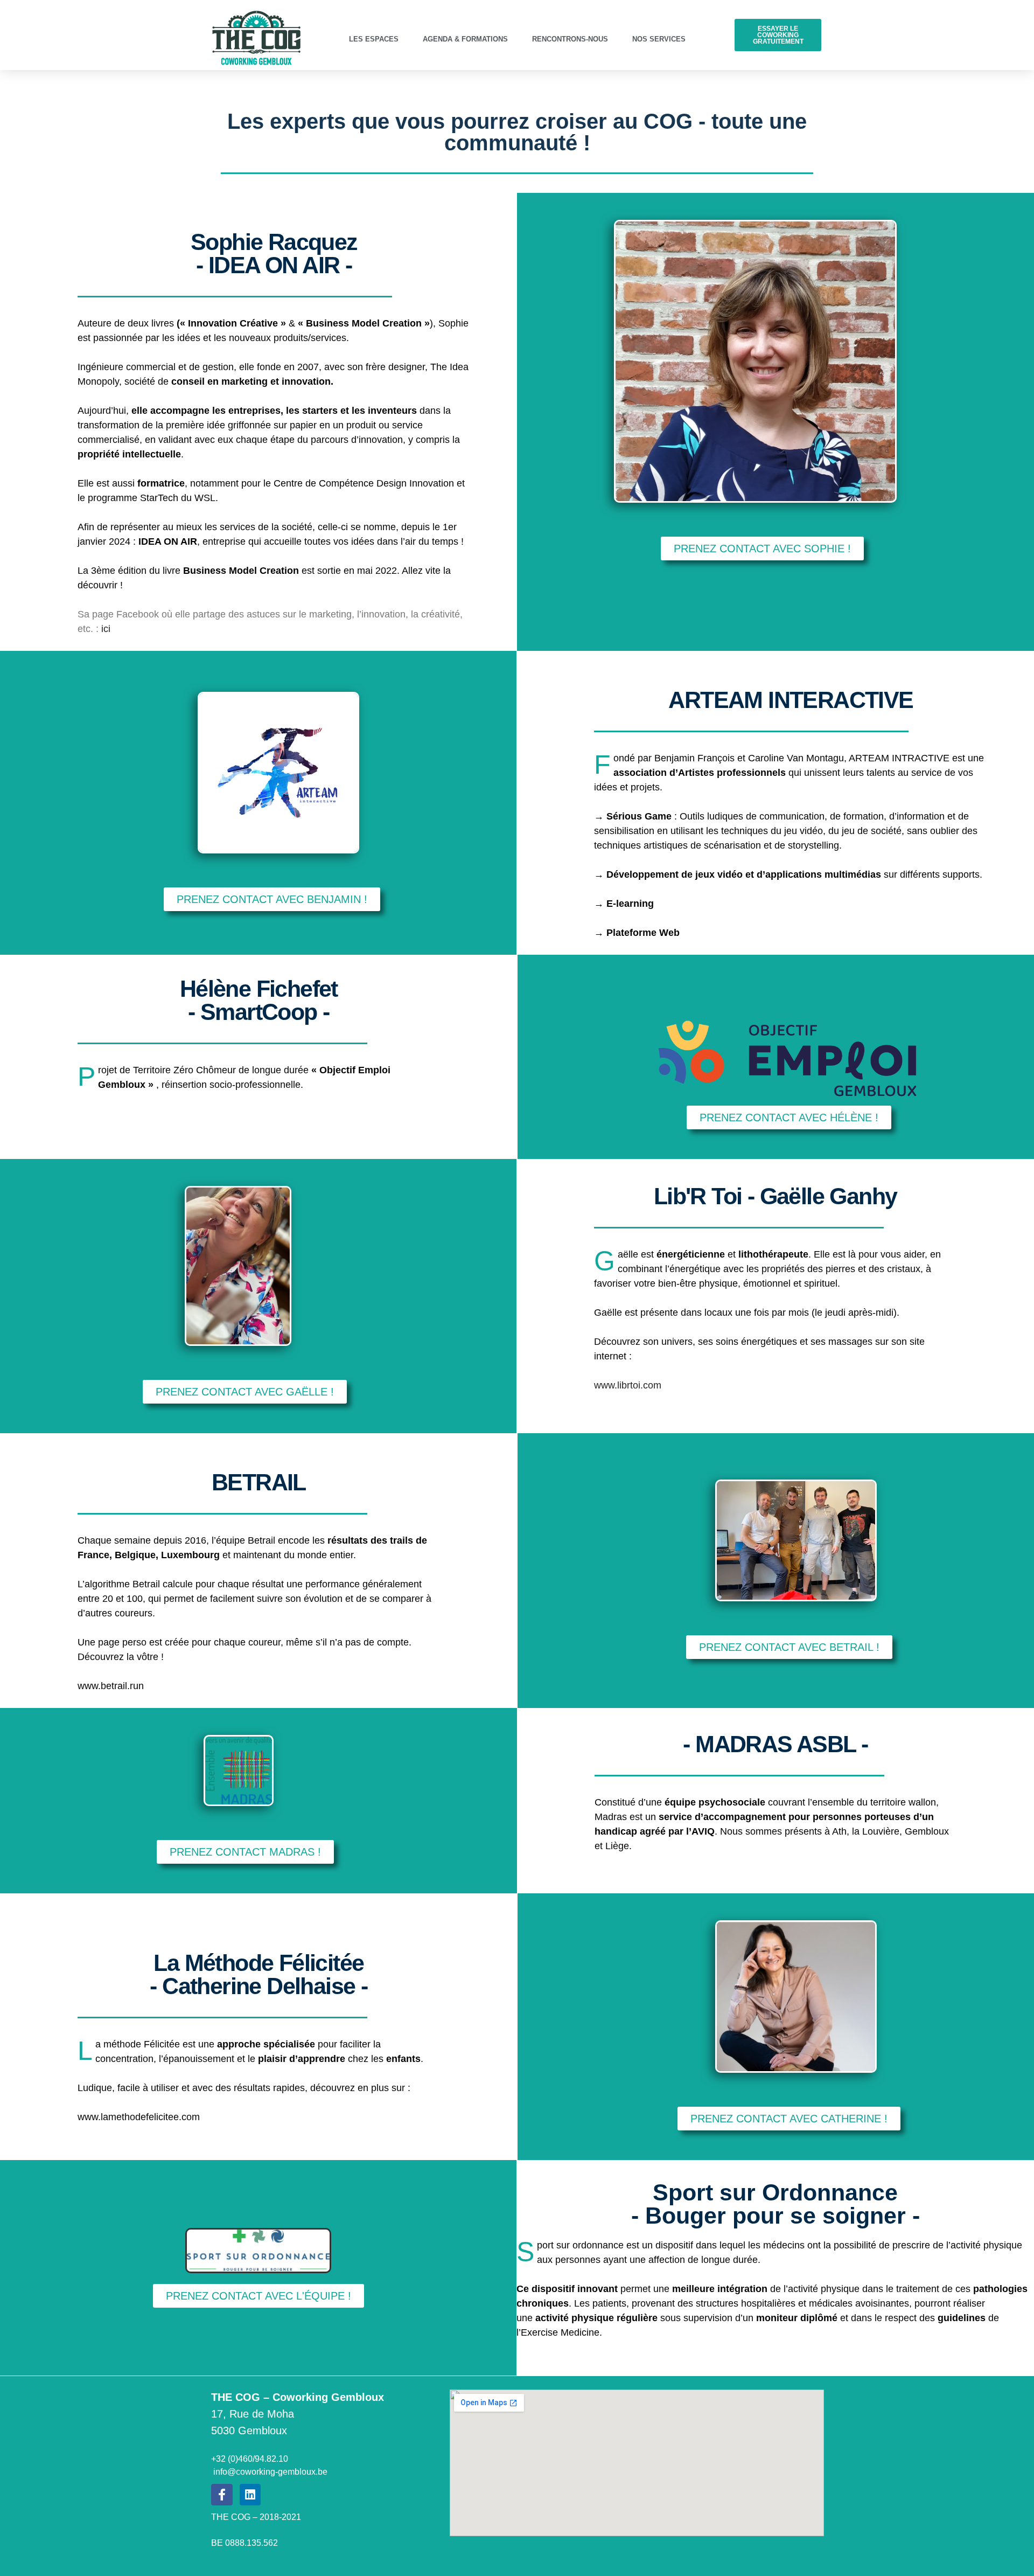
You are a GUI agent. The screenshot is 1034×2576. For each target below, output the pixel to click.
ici (106, 629)
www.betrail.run (111, 1686)
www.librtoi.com (628, 1385)
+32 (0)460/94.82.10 (250, 2459)
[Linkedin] (250, 2495)
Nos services (659, 39)
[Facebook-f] (222, 2495)
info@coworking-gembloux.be (269, 2472)
